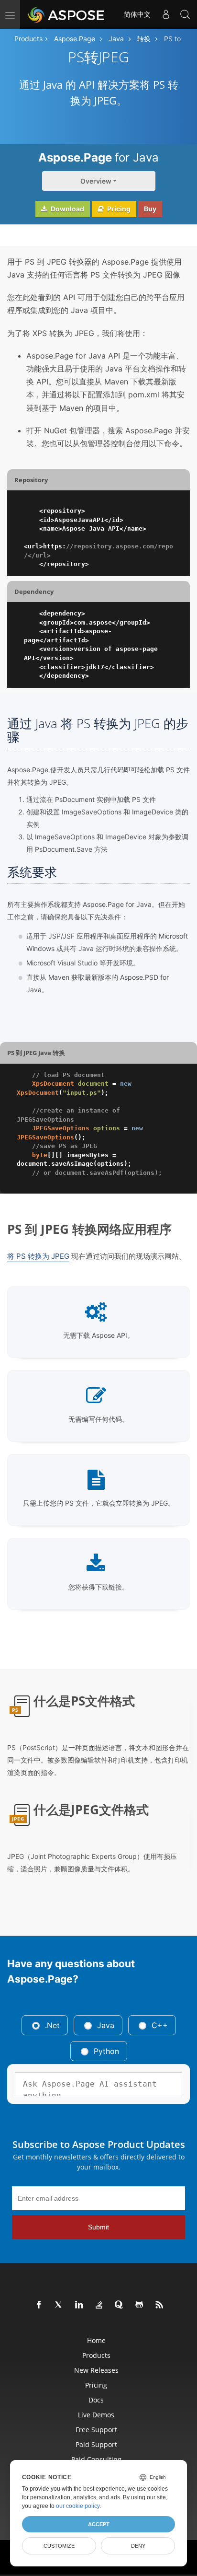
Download (67, 209)
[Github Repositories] (140, 2305)
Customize (59, 2546)
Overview (96, 181)
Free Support (96, 2430)
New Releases (96, 2370)
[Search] (185, 14)
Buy (150, 209)
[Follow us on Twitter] (59, 2305)
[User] (166, 14)
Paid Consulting (96, 2459)
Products (28, 39)
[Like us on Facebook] (39, 2305)
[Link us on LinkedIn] (79, 2305)
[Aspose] (67, 14)
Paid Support (96, 2444)
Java (116, 39)
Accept (99, 2524)
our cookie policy (78, 2506)
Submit (98, 2227)
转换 (144, 39)
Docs (96, 2400)
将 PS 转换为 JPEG (38, 1256)
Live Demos (96, 2415)
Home (96, 2340)
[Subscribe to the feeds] (160, 2305)
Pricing (118, 209)
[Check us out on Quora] (120, 2305)
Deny (138, 2546)
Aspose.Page (75, 39)
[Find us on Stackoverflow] (99, 2305)
